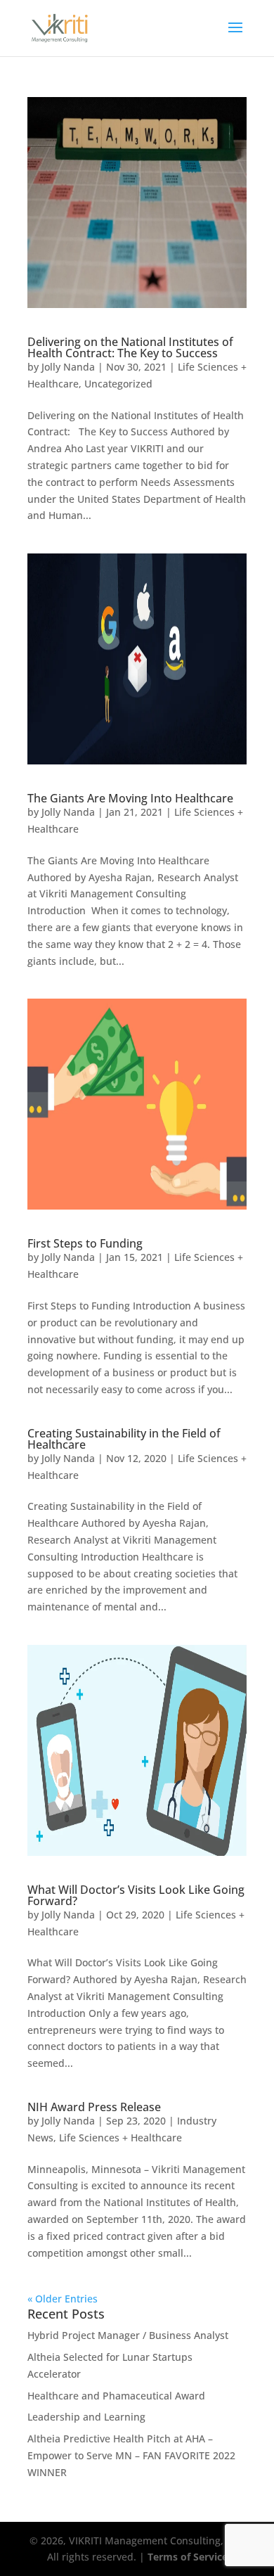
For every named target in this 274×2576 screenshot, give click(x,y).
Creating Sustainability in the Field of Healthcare (124, 1439)
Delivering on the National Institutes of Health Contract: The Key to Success (130, 347)
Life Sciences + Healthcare (120, 2138)
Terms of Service (188, 2557)
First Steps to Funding (85, 1243)
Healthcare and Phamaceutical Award (116, 2396)
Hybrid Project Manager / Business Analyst (128, 2335)
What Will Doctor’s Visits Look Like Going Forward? (136, 1895)
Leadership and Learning (86, 2417)
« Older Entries (63, 2299)
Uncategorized (118, 384)
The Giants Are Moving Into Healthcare (130, 798)
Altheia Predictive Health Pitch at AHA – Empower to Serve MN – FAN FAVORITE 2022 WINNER (131, 2455)
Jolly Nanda (68, 367)
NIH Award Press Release (94, 2107)
